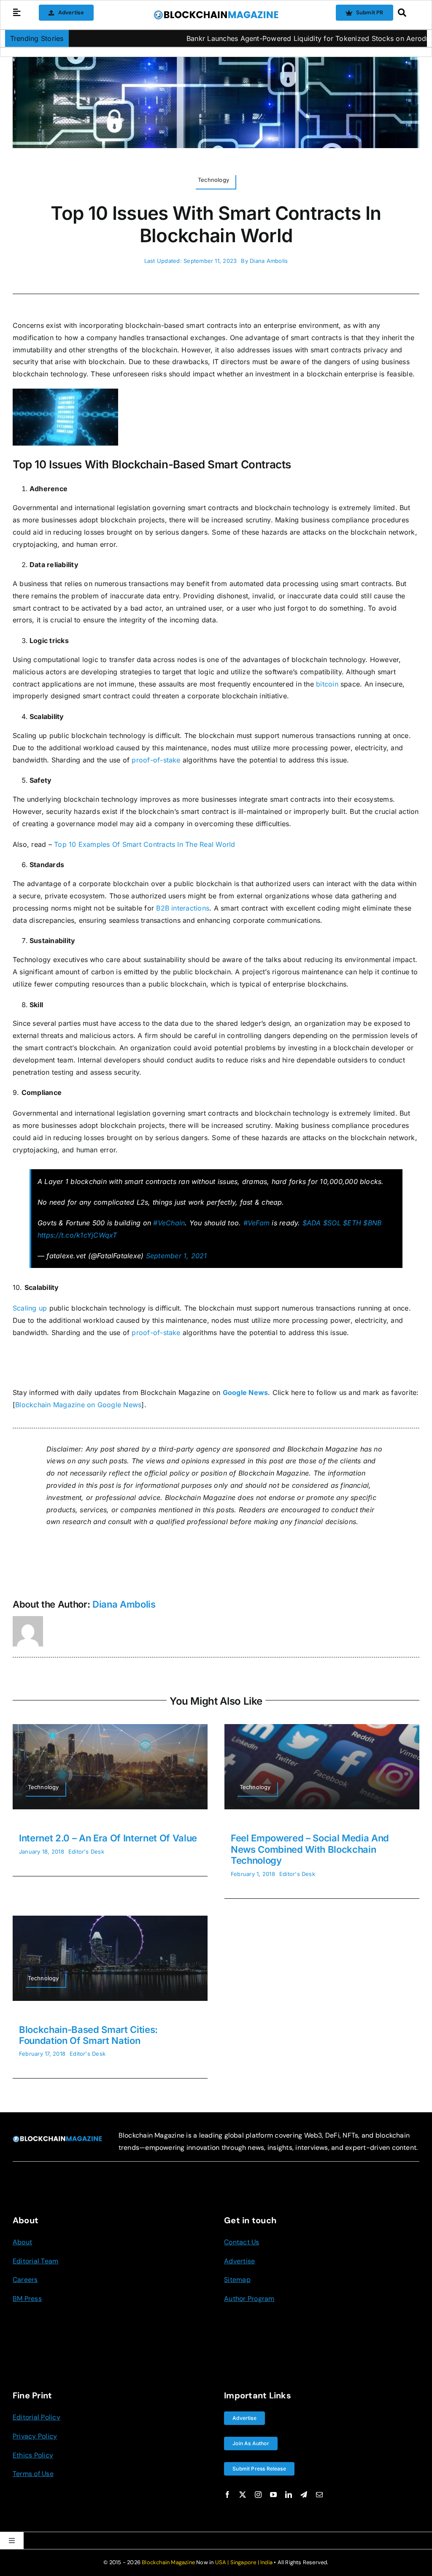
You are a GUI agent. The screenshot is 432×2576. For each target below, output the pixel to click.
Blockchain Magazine (168, 2562)
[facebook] (227, 2495)
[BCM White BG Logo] (216, 13)
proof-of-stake (156, 760)
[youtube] (273, 2495)
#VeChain (169, 1223)
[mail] (319, 2495)
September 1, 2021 (177, 1256)
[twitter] (243, 2495)
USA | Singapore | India (244, 2562)
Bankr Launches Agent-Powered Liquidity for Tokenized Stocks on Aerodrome (259, 38)
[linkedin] (289, 2495)
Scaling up (30, 1308)
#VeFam (256, 1223)
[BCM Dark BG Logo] (57, 2139)
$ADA (312, 1223)
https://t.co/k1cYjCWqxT (77, 1235)
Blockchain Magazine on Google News (78, 1405)
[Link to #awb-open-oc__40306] (17, 13)
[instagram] (258, 2495)
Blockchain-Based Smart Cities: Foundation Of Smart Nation (88, 2035)
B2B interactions (183, 908)
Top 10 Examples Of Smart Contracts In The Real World (144, 844)
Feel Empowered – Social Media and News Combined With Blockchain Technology (310, 1849)
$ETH (352, 1223)
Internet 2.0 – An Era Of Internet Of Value (108, 1838)
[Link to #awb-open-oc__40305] (406, 13)
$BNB (372, 1223)
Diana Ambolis (269, 261)
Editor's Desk (86, 1852)
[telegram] (304, 2495)
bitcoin (327, 684)
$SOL (332, 1223)
